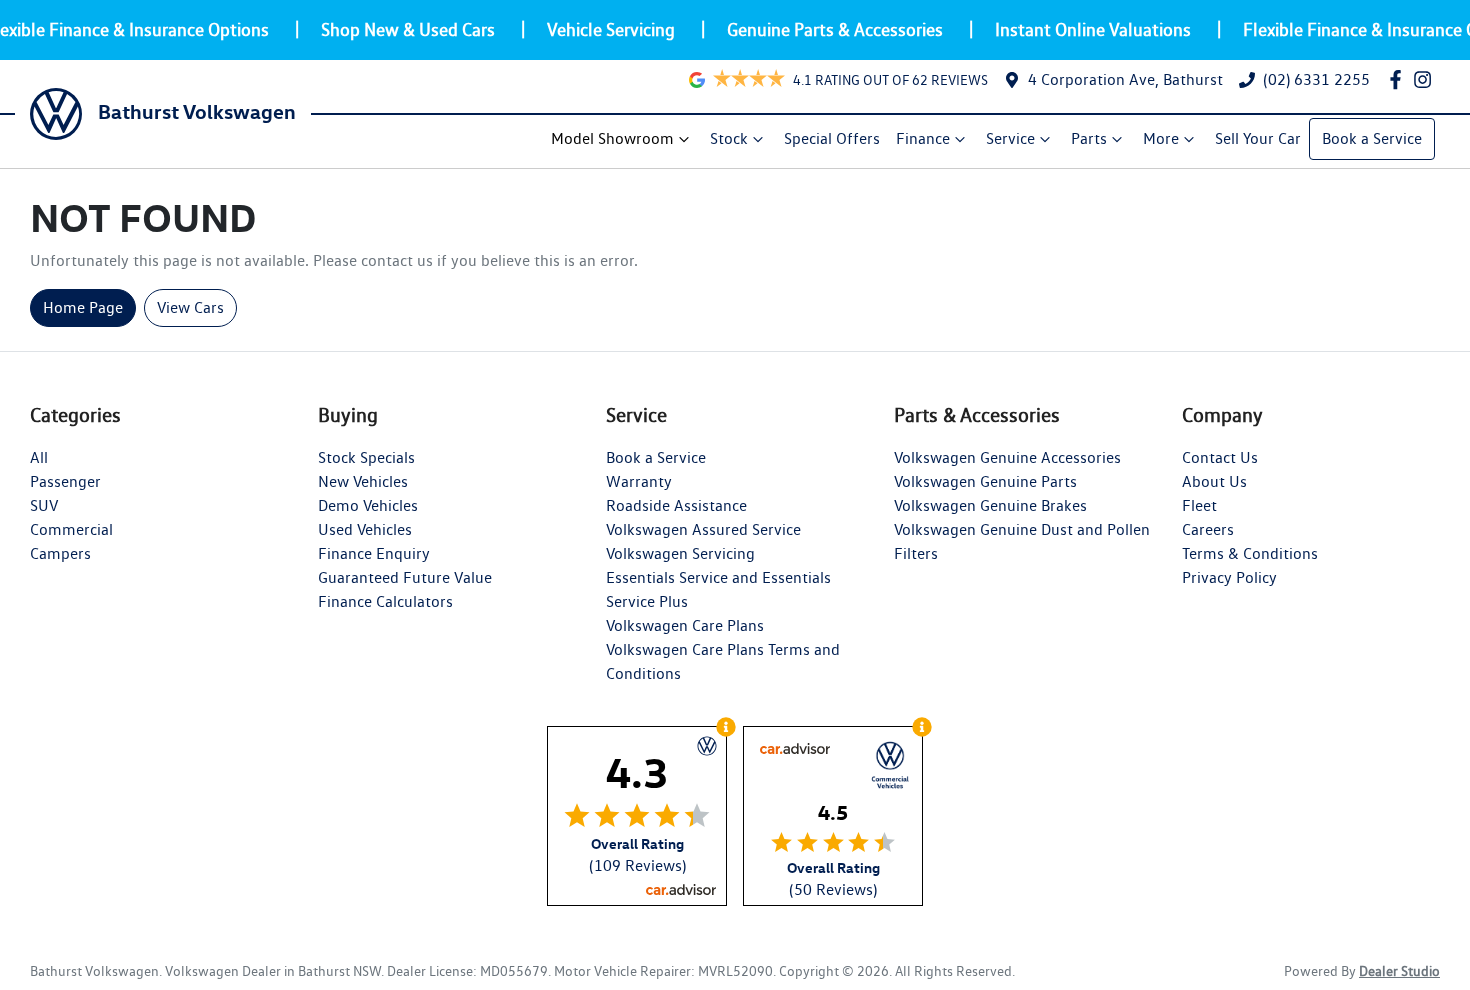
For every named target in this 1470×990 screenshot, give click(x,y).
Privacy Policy (1229, 577)
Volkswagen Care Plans (685, 625)
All (39, 457)
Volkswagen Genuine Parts (985, 481)
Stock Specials (366, 457)
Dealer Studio (1399, 971)
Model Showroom (612, 138)
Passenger (65, 481)
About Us (1214, 481)
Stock (729, 138)
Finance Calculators (385, 601)
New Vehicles (363, 481)
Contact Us (1220, 457)
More (1161, 138)
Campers (60, 553)
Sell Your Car (1258, 138)
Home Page (83, 307)
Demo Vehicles (368, 505)
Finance (923, 138)
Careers (1208, 529)
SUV (44, 505)
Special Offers (832, 138)
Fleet (1199, 505)
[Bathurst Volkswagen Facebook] (1399, 79)
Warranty (639, 481)
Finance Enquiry (374, 553)
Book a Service (1372, 138)
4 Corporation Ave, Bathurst (1125, 79)
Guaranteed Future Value (405, 577)
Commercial (71, 529)
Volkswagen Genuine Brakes (990, 505)
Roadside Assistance (676, 505)
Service (1010, 138)
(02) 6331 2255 (1316, 79)
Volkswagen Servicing (680, 553)
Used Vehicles (365, 529)
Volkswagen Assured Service (703, 529)
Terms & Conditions (1250, 553)
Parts (1089, 138)
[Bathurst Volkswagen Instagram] (1426, 79)
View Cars (190, 307)
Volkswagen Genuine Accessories (1007, 457)
